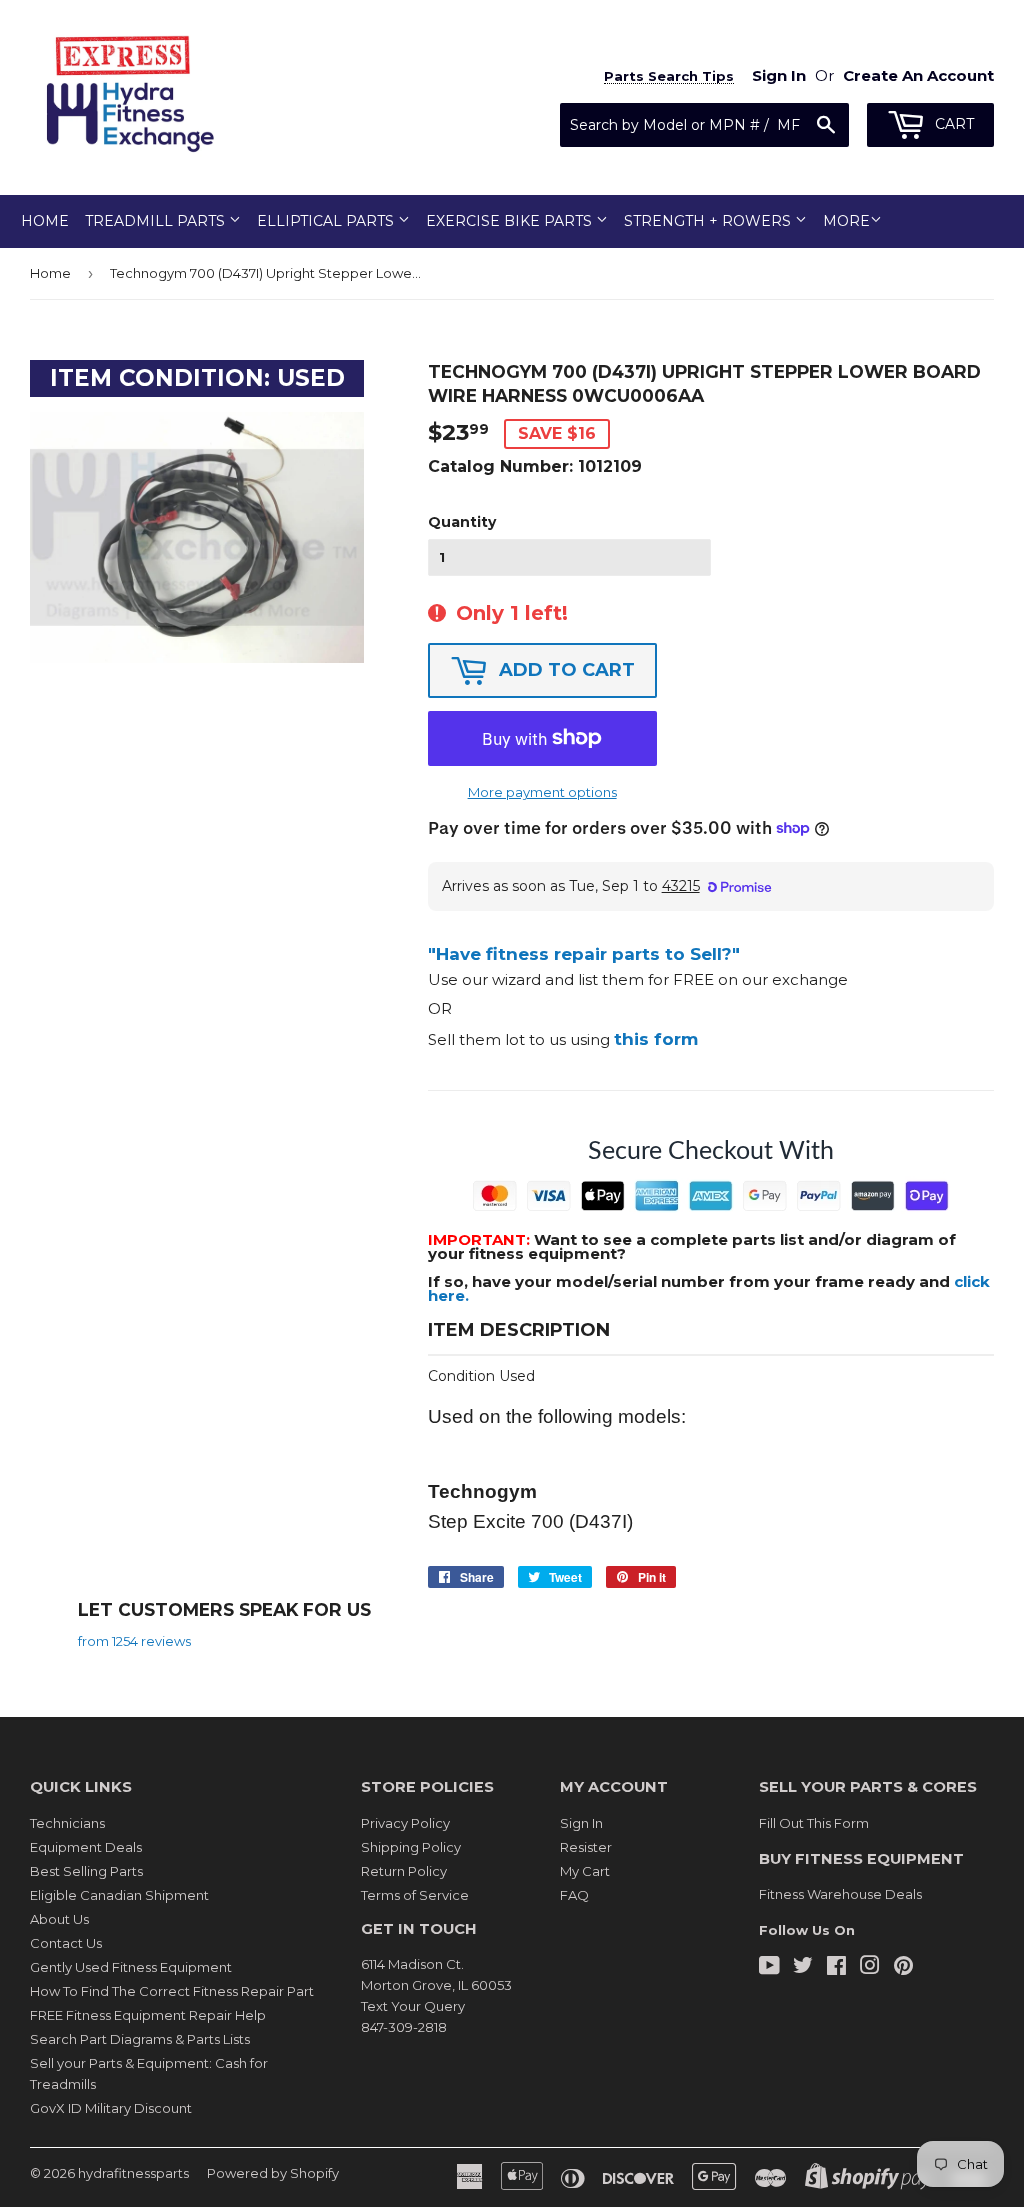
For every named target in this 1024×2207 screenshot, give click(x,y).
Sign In (581, 1823)
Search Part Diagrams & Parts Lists (140, 2039)
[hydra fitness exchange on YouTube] (769, 1968)
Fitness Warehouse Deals (840, 1894)
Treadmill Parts (157, 221)
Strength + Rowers (709, 221)
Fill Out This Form (814, 1823)
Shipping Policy (411, 1847)
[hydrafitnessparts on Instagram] (870, 1968)
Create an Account (918, 75)
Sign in (779, 75)
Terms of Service (415, 1895)
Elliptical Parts (327, 221)
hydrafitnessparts (133, 2173)
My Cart (585, 1871)
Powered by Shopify (273, 2173)
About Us (59, 1919)
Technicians (67, 1823)
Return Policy (404, 1871)
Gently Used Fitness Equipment (131, 1967)
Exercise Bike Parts (511, 221)
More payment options (542, 792)
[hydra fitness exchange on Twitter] (803, 1968)
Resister (586, 1847)
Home (45, 221)
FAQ (574, 1895)
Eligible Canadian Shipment (119, 1895)
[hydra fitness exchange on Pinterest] (903, 1968)
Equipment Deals (86, 1847)
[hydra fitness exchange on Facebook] (836, 1968)
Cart (952, 124)
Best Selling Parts (86, 1871)
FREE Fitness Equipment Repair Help (148, 2015)
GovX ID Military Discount (111, 2108)
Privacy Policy (405, 1823)
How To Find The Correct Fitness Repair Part (172, 1991)
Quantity (462, 522)
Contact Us (66, 1943)
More (846, 221)
